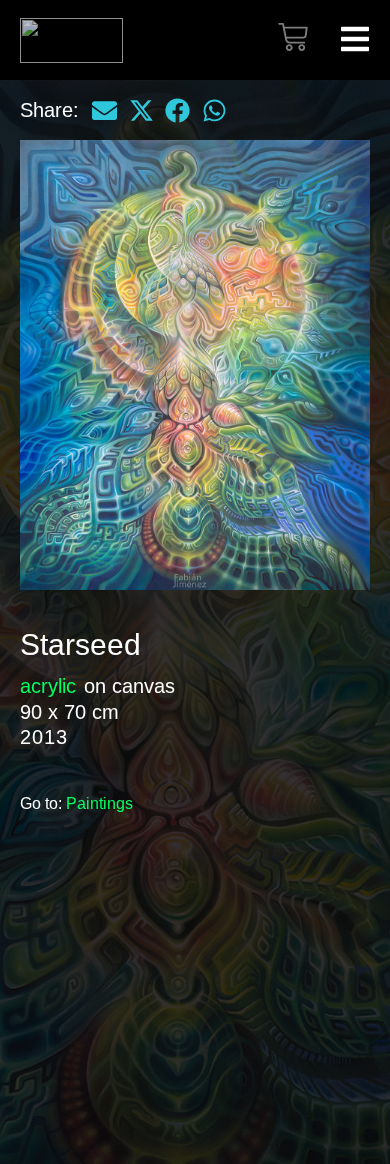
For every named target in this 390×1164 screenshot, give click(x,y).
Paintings (99, 803)
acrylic (48, 686)
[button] (105, 110)
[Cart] (293, 37)
